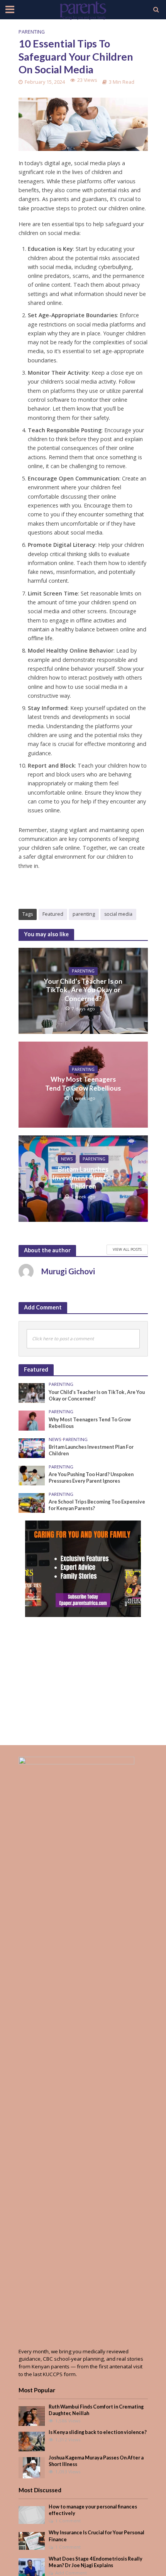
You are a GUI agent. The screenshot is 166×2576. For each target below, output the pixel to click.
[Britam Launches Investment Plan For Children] (32, 1448)
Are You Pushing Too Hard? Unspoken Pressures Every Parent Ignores (91, 1478)
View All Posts (127, 1249)
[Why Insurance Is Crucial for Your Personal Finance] (32, 2540)
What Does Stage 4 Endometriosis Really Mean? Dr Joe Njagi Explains (96, 2562)
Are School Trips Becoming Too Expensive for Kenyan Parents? (97, 1505)
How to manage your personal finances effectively (93, 2510)
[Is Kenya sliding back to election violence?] (32, 2441)
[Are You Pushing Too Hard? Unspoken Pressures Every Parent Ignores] (32, 1475)
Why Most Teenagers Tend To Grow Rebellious (83, 1083)
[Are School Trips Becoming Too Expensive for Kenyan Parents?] (32, 1502)
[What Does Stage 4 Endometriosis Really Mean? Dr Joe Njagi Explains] (32, 2568)
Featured (53, 914)
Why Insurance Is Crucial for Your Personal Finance (97, 2536)
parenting (84, 914)
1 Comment (68, 2521)
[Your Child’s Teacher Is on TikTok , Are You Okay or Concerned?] (32, 1393)
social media (118, 914)
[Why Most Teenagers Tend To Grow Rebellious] (32, 1420)
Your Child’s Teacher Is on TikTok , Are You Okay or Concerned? (83, 990)
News (67, 1159)
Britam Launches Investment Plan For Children (83, 1178)
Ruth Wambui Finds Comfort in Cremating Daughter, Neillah (96, 2410)
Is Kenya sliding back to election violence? (98, 2432)
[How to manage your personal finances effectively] (32, 2514)
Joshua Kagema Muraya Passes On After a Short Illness (96, 2461)
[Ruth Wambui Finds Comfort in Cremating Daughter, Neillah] (32, 2415)
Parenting (32, 32)
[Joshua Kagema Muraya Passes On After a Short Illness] (31, 2467)
